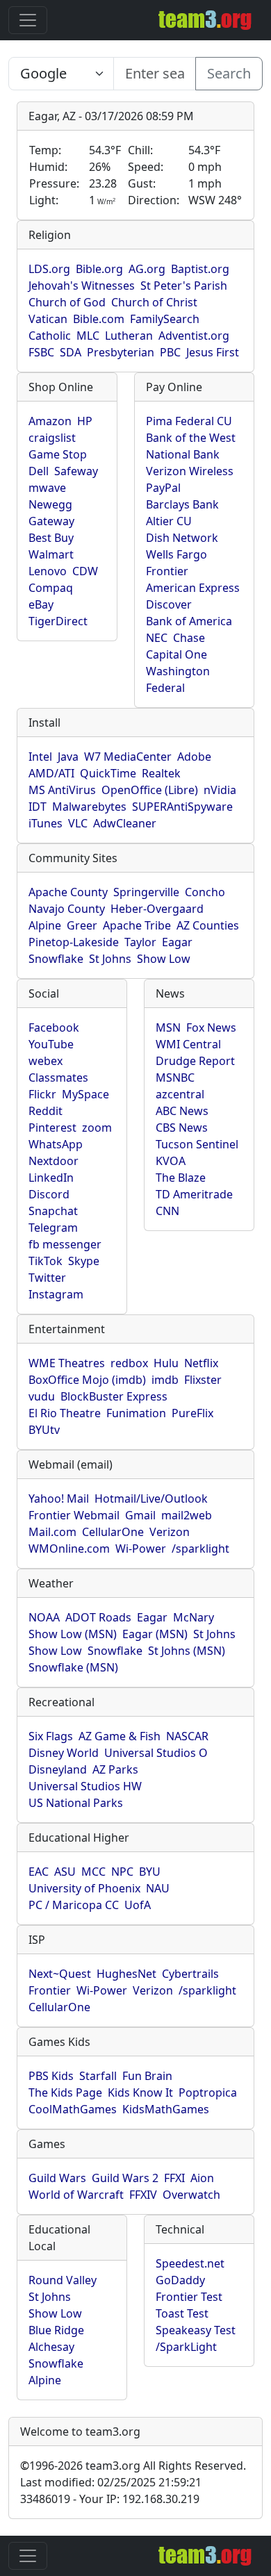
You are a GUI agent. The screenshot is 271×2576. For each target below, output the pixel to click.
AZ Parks (115, 1769)
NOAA (44, 1617)
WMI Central (188, 1044)
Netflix (201, 1363)
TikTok (46, 1261)
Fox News (211, 1027)
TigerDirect (58, 621)
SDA (71, 352)
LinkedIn (51, 1178)
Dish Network (182, 538)
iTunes (46, 823)
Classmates (58, 1078)
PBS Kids (51, 2076)
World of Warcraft (76, 2195)
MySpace (85, 1094)
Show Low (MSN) (73, 1634)
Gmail (140, 1515)
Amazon (50, 421)
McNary (194, 1617)
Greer (82, 925)
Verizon (170, 1532)
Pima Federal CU (189, 421)
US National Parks (76, 1803)
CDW (85, 571)
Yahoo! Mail (59, 1498)
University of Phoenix (84, 1888)
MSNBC (175, 1078)
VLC (78, 823)
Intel (40, 757)
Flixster (203, 1380)
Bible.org (99, 269)
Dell (39, 471)
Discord (49, 1194)
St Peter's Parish (184, 286)
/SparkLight (186, 2347)
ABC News (182, 1111)
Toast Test (182, 2313)
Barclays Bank (182, 504)
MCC (93, 1872)
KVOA (171, 1161)
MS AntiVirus (62, 790)
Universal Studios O (156, 1753)
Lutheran (129, 336)
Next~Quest (60, 1974)
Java (68, 757)
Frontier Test (189, 2297)
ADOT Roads (98, 1617)
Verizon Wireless (190, 471)
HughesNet (126, 1974)
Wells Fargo (176, 554)
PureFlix (192, 1413)
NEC (157, 638)
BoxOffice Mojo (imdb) (87, 1380)
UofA (138, 1905)
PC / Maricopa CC (74, 1905)
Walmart (51, 554)
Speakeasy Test (196, 2330)
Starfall (98, 2076)
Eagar (177, 942)
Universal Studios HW (85, 1786)
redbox (129, 1363)
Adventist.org (194, 336)
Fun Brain (147, 2076)
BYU (150, 1872)
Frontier (167, 571)
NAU (158, 1888)
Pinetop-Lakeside (74, 942)
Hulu (166, 1363)
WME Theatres (67, 1363)
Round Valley (63, 2280)
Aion (202, 2178)
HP (85, 421)
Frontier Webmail (74, 1515)
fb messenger (65, 1244)
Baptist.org (200, 269)
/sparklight (200, 1549)
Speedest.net (190, 2263)
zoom (97, 1128)
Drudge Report (195, 1061)
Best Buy (51, 538)
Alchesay (51, 2347)
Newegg (50, 504)
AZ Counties (208, 925)
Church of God (67, 302)
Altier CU (169, 521)
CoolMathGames (73, 2109)
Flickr (42, 1094)
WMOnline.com (69, 1549)
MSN (168, 1027)
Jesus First (213, 352)
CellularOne (113, 1532)
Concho (205, 892)
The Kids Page (65, 2092)
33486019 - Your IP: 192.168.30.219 (110, 2499)
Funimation (136, 1413)
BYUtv (44, 1430)
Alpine (45, 925)
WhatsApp (56, 1144)
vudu (42, 1396)
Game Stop (58, 454)
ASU (65, 1872)
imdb (165, 1380)
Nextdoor (54, 1161)
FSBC (41, 352)
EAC (39, 1872)
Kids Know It (140, 2092)
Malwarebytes (89, 807)
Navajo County (67, 909)
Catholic (50, 336)
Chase (189, 638)
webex (46, 1061)
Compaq (51, 588)
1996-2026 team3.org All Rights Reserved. (133, 2466)
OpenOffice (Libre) (150, 790)
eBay (41, 604)
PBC (170, 352)
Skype (84, 1261)
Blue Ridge (56, 2330)
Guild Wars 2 (125, 2178)
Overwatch (191, 2195)
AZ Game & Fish (120, 1736)
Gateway (51, 521)
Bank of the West (191, 438)
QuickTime (108, 773)
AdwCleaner (125, 823)
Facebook (54, 1027)
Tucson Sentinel (197, 1144)
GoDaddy (180, 2280)
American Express (193, 588)
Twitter (47, 1278)
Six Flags (51, 1736)
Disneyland (58, 1769)
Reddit (46, 1111)
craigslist (52, 438)
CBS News (182, 1128)
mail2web (187, 1515)
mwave (47, 488)
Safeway (76, 471)
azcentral (180, 1094)
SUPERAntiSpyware (182, 807)
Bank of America (189, 621)
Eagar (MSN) (155, 1634)
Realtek (161, 773)
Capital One (176, 654)
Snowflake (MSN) (73, 1667)
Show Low (164, 959)
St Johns (110, 959)
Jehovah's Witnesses (82, 286)
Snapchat (53, 1211)
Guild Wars (57, 2178)
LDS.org (49, 269)
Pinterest (52, 1128)
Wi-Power (141, 1549)
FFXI (174, 2178)
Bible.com (99, 319)
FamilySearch (165, 319)
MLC (88, 336)
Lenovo (48, 571)
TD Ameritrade (194, 1194)
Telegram (53, 1228)
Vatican (48, 319)
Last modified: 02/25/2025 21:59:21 (111, 2482)
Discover (169, 604)
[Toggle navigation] (28, 20)
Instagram (56, 1294)
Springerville (146, 892)
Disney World (64, 1753)
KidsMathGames (166, 2109)
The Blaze (181, 1178)
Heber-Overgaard (157, 909)
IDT (38, 807)
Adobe (194, 757)
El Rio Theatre (65, 1413)
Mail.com (52, 1532)
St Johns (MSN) (187, 1651)
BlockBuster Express (114, 1396)
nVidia (220, 790)
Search (229, 73)
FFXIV (143, 2195)
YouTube (51, 1044)
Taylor (140, 942)
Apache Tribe (137, 925)
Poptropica (208, 2092)
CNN (167, 1211)
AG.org (147, 269)
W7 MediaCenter (128, 757)
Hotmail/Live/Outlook (151, 1498)
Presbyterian (121, 352)
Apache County (68, 892)
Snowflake (56, 959)
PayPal (163, 488)
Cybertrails (190, 1974)
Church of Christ (154, 302)
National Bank (183, 454)
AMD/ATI (51, 773)
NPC (122, 1872)
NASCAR (187, 1736)
